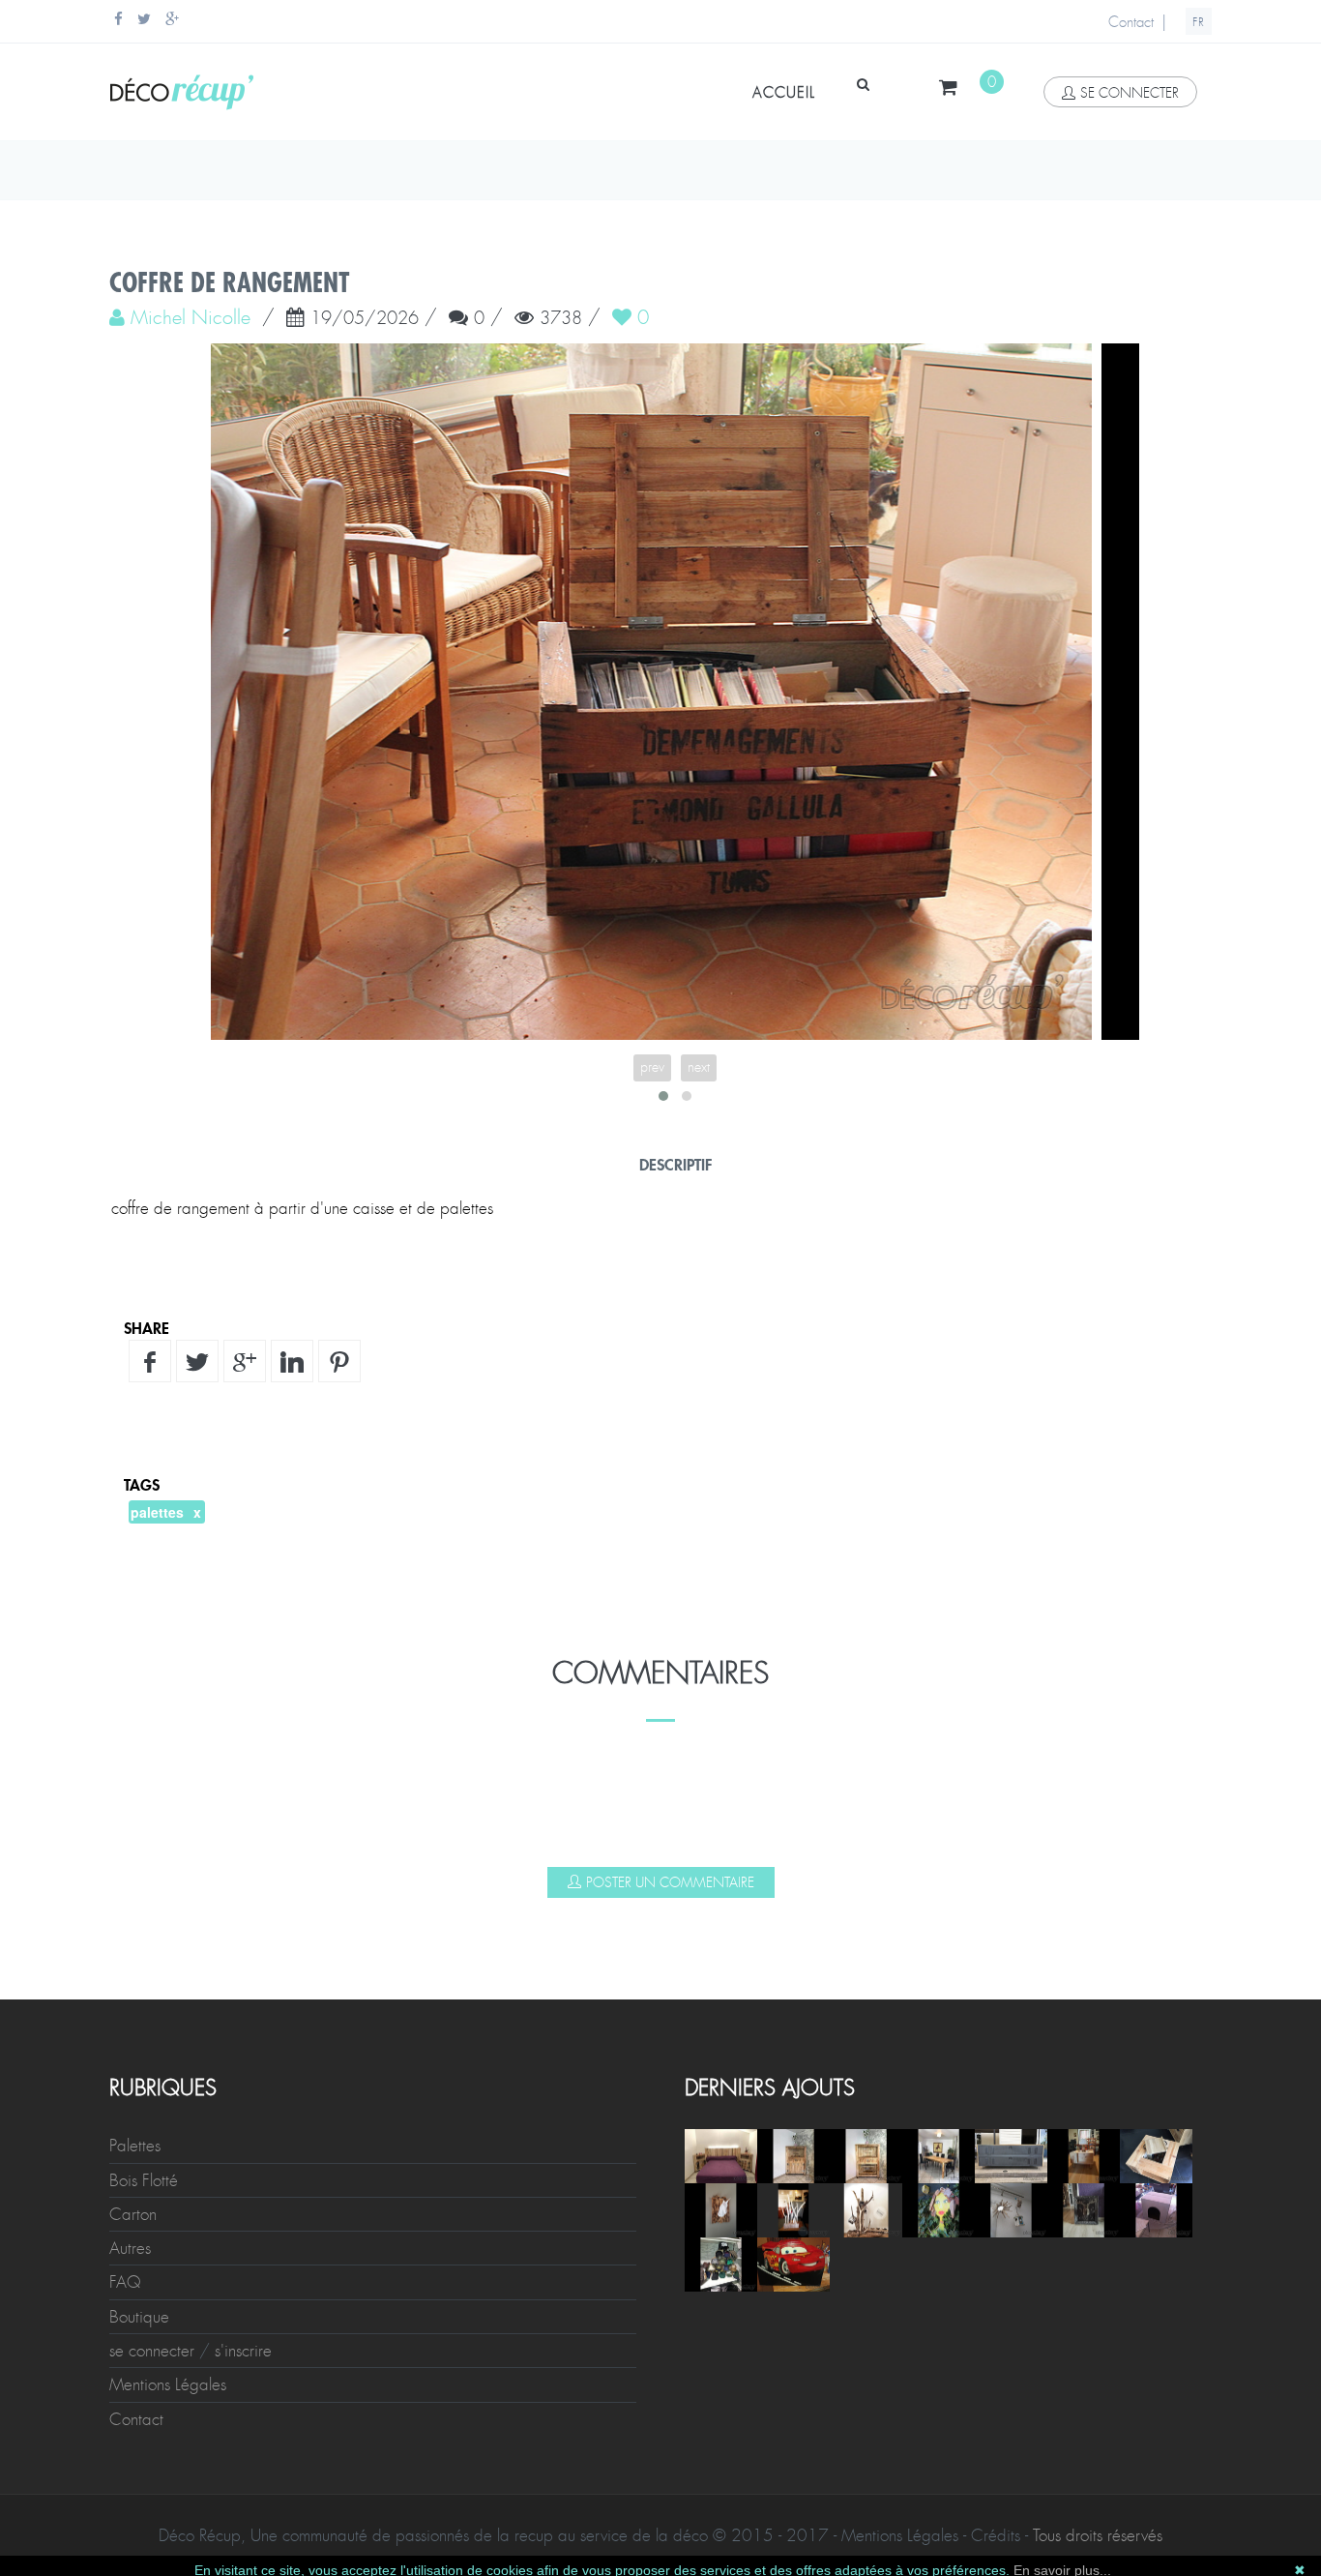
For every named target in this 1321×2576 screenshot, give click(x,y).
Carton (133, 2214)
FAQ (125, 2282)
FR (1199, 22)
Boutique (139, 2317)
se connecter (1130, 93)
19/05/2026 (365, 319)
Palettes (135, 2146)
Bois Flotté (144, 2180)
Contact (1131, 22)
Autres (130, 2248)
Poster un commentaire (670, 1882)
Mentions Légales (168, 2384)
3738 (561, 319)
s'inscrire (243, 2351)
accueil (784, 93)
